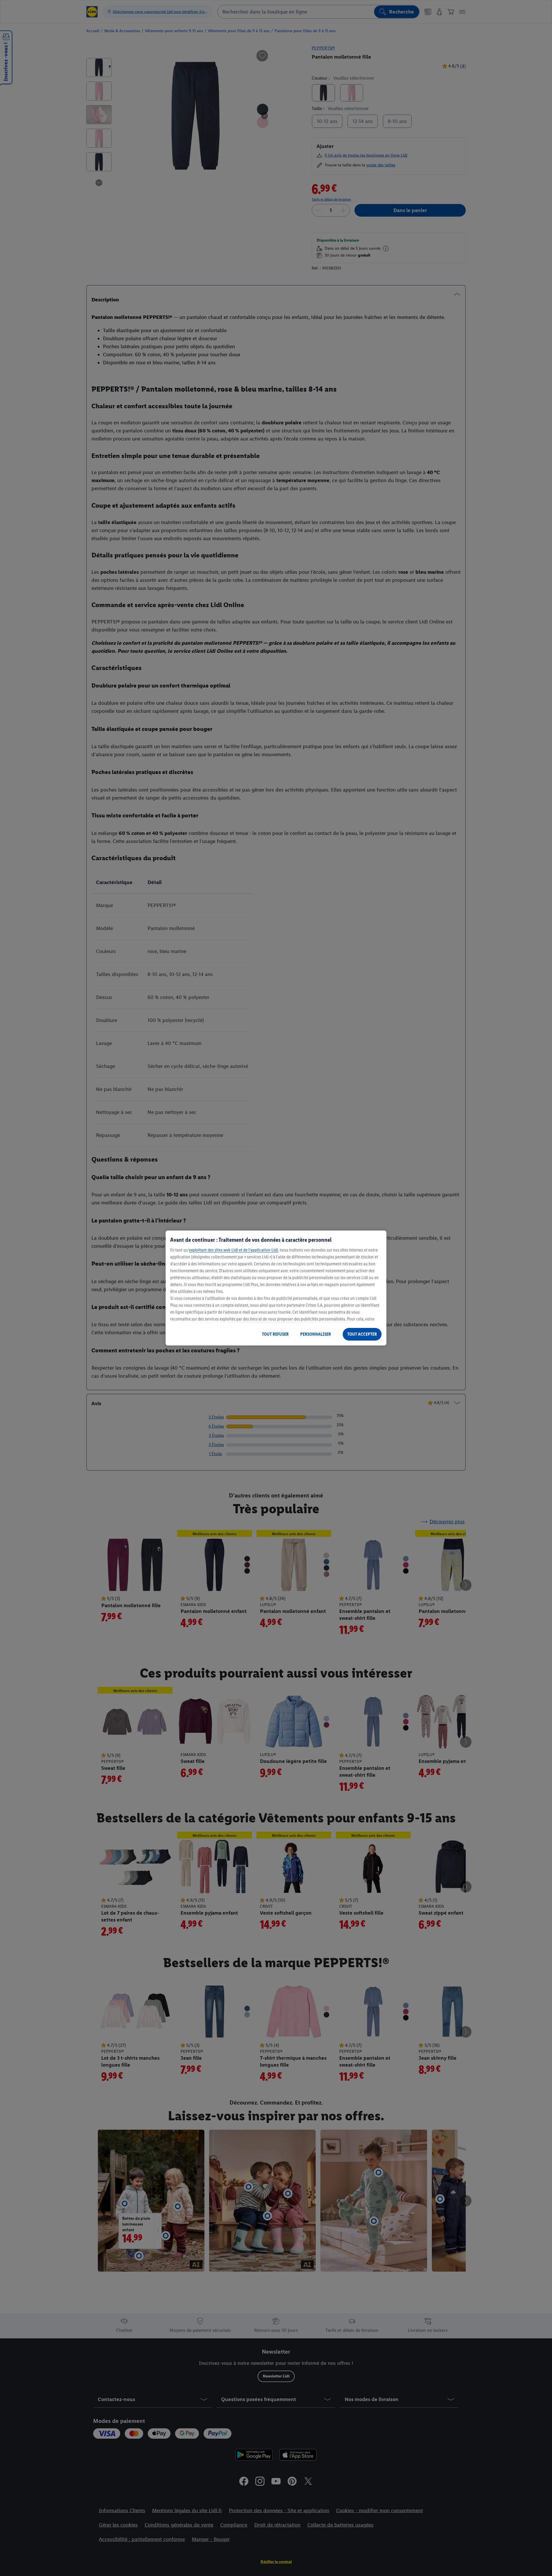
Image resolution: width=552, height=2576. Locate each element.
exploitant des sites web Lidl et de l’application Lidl (233, 1250)
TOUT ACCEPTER (362, 1334)
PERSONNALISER (316, 1334)
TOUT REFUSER (275, 1334)
